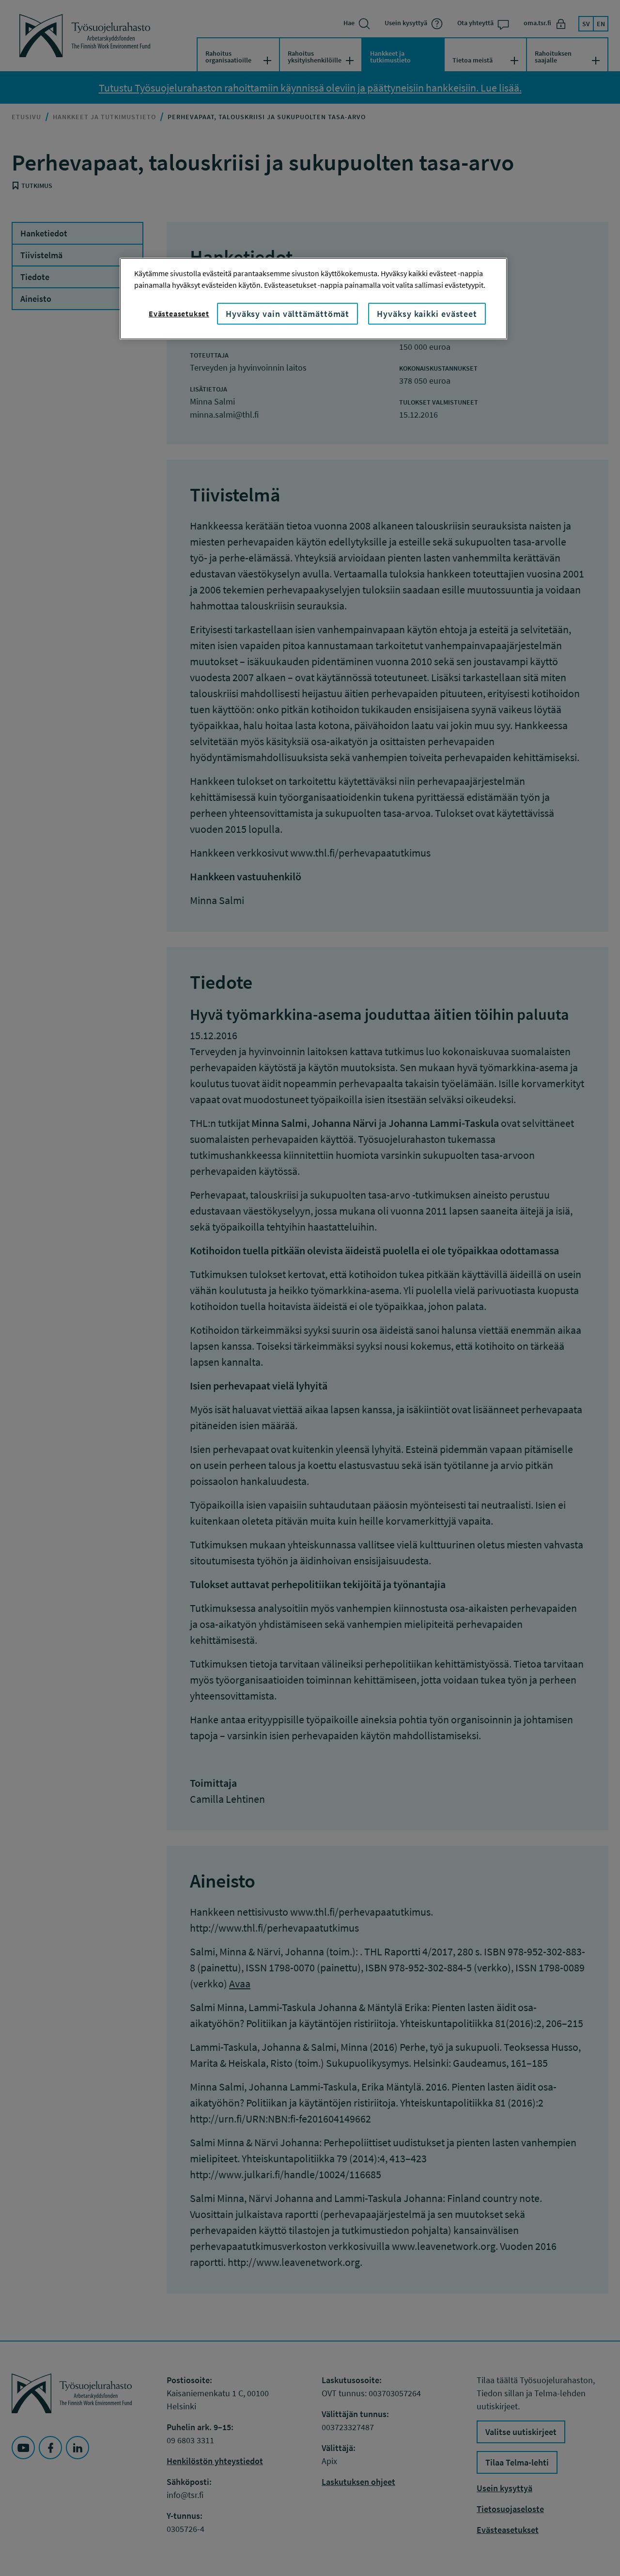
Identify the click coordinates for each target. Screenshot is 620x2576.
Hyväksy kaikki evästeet (427, 314)
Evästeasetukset (179, 313)
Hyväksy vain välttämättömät (287, 314)
